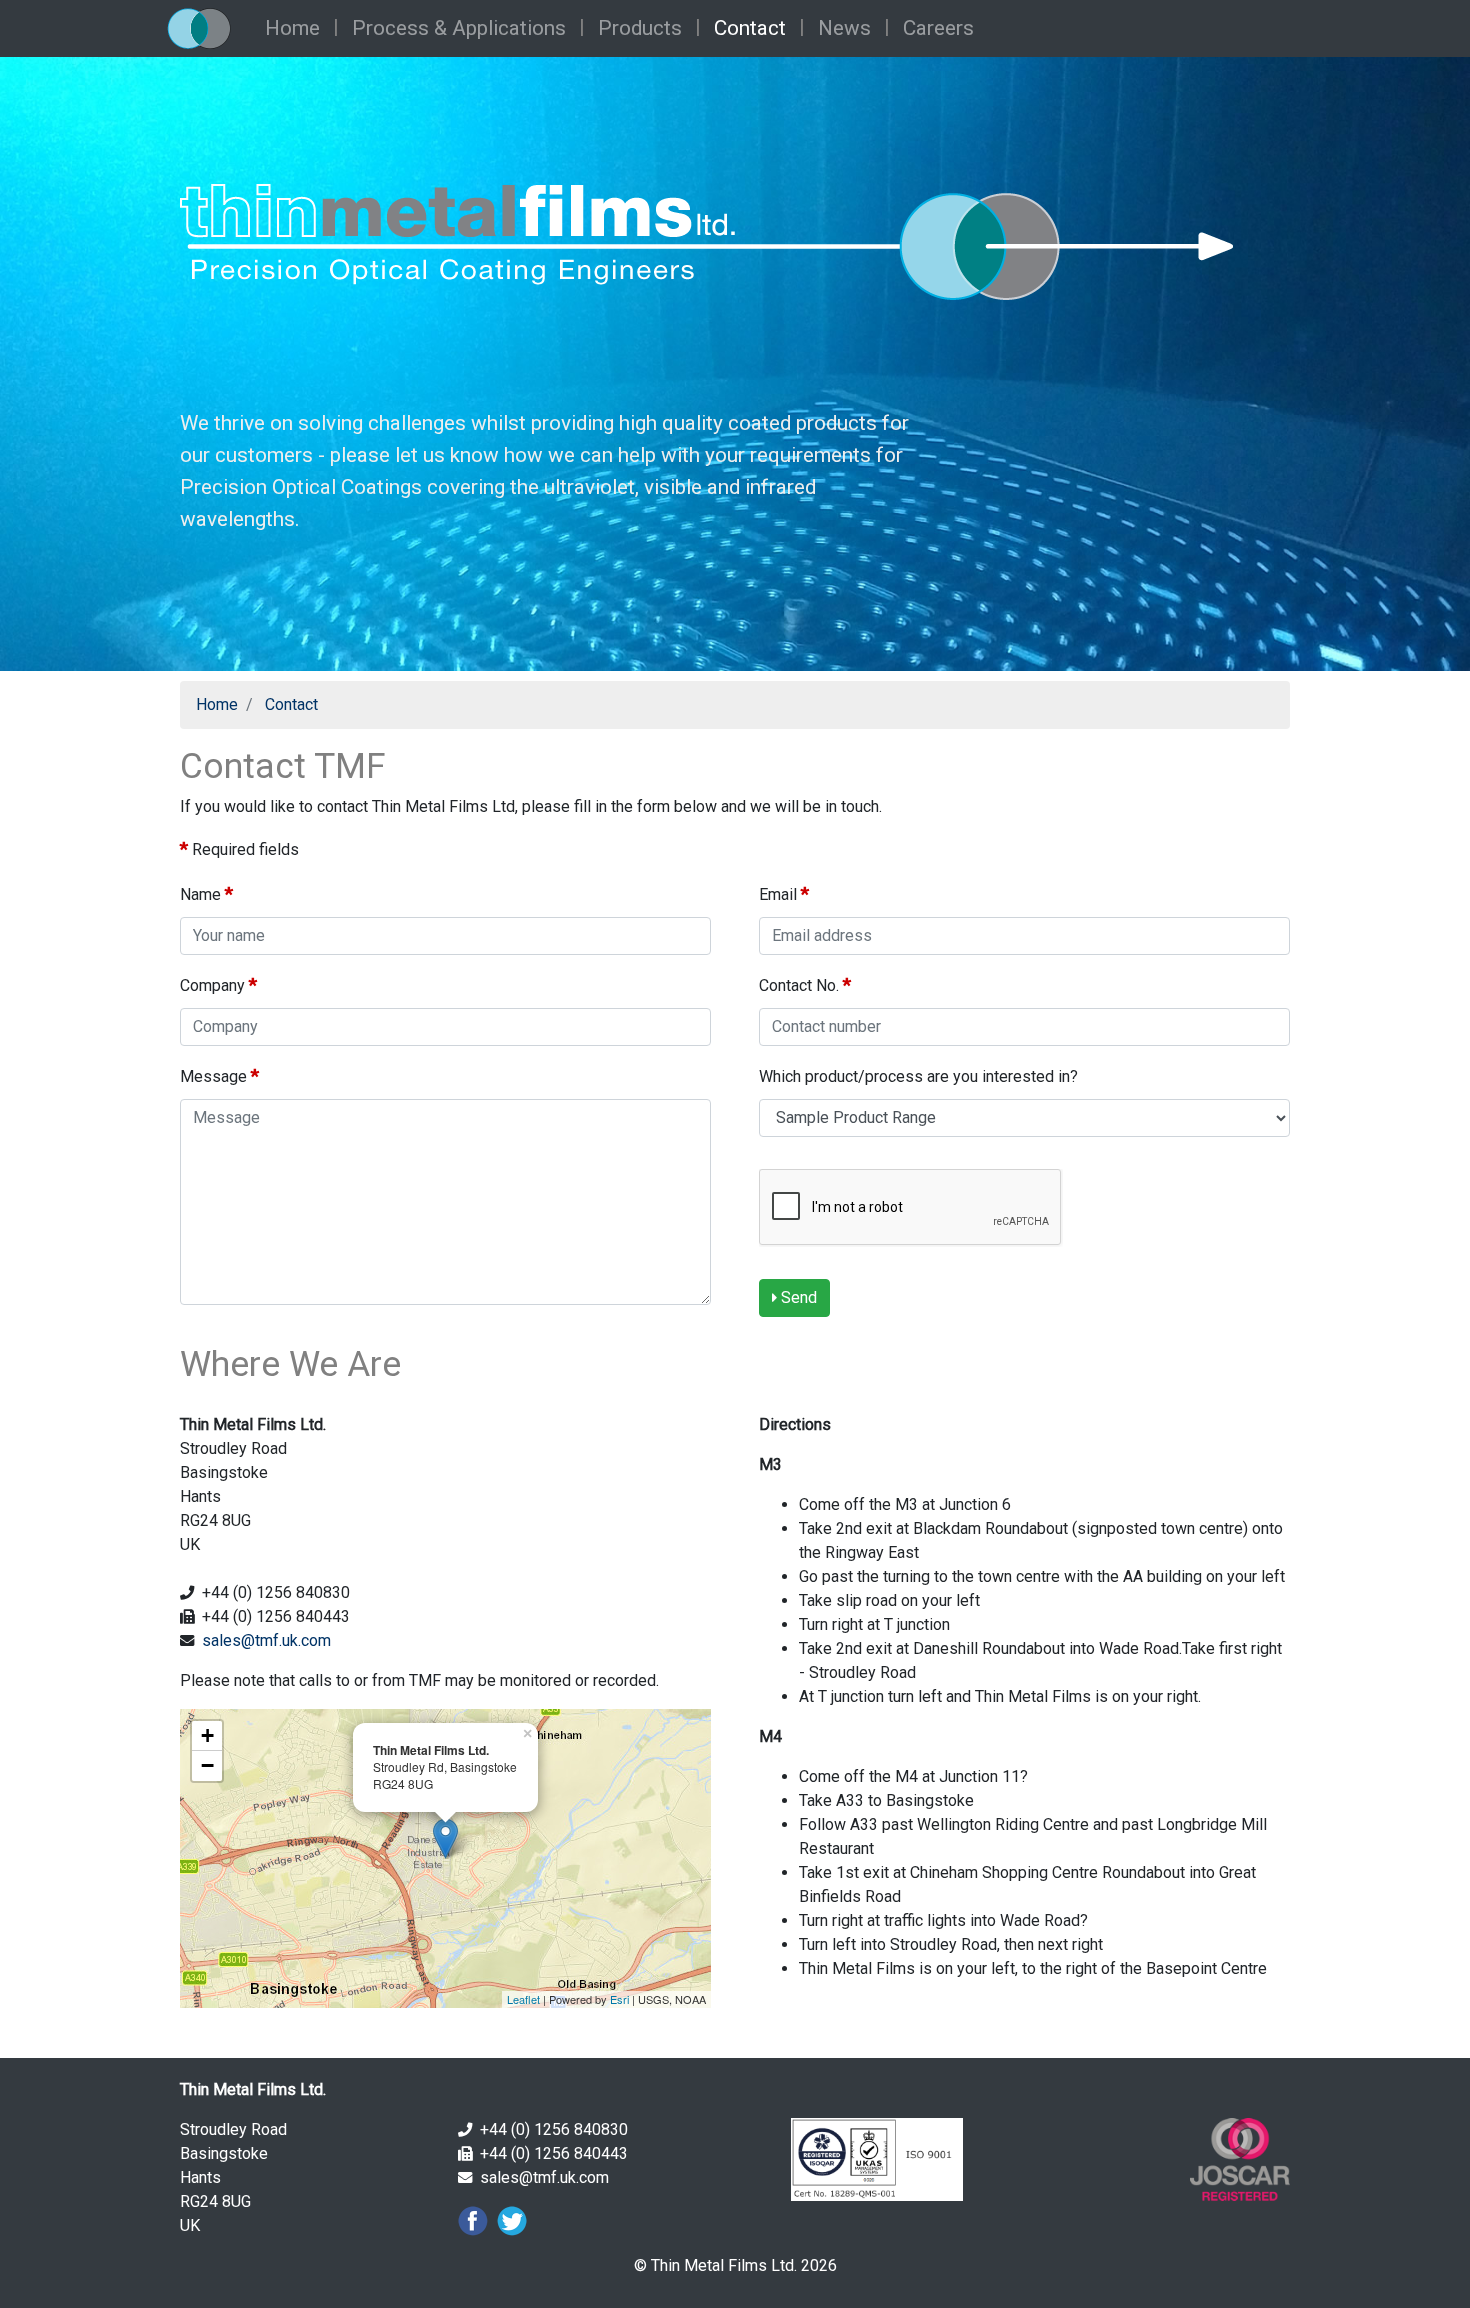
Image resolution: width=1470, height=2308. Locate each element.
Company (218, 984)
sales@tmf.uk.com (266, 1640)
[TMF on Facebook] (473, 2219)
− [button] (207, 1765)
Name (206, 893)
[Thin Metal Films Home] (211, 28)
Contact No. (805, 984)
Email (784, 893)
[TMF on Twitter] (509, 2219)
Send (797, 1297)
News (844, 28)
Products (640, 28)
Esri (619, 1999)
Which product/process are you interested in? (920, 1076)
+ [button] (207, 1735)
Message (219, 1075)
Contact (750, 28)
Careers (938, 28)
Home (292, 28)
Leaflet (523, 1999)
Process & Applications (459, 28)
